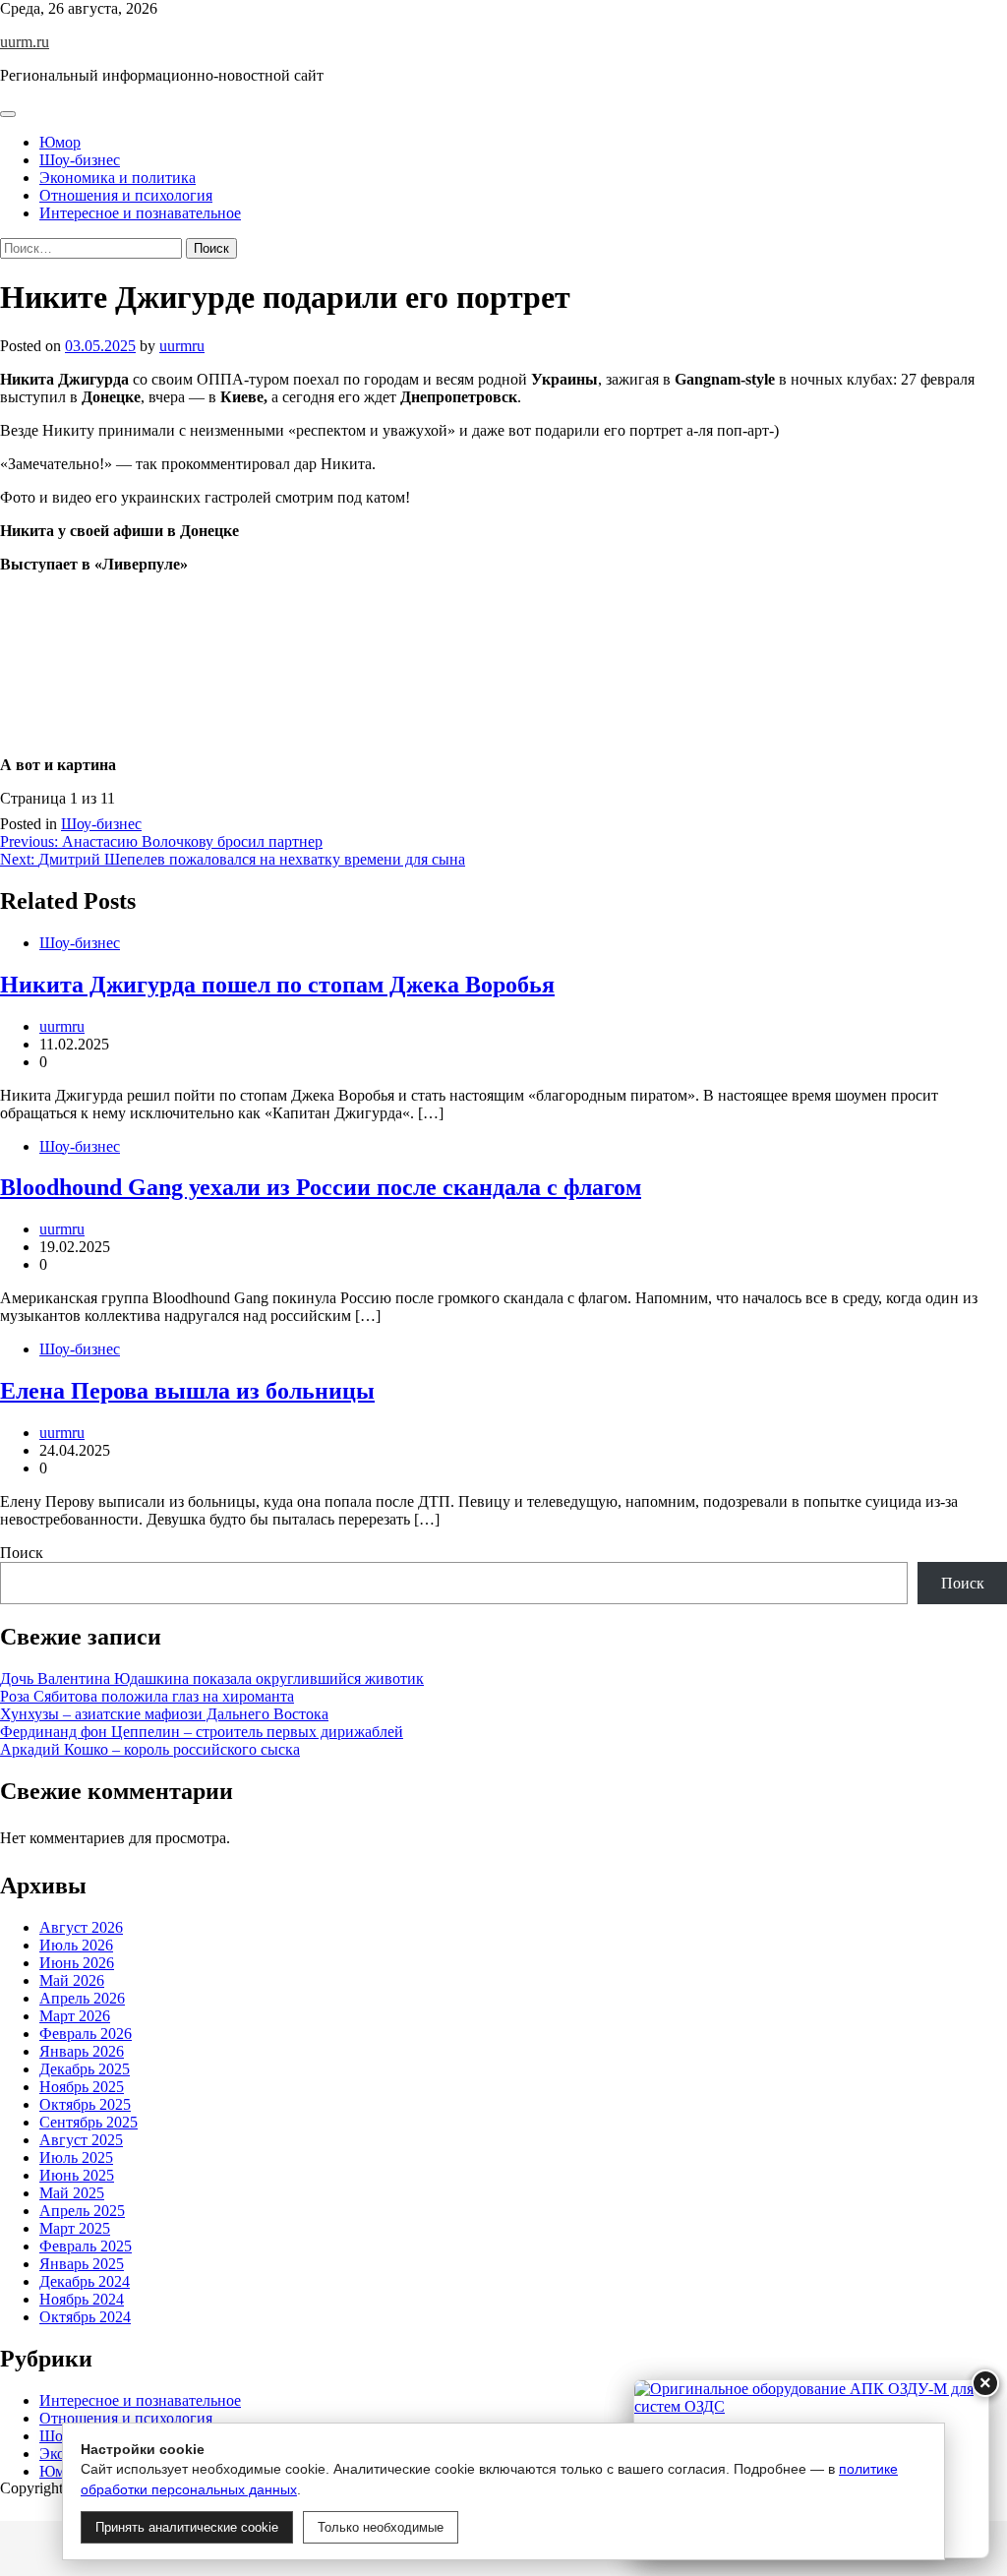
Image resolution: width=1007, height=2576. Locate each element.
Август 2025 (81, 2140)
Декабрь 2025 (85, 2069)
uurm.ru (25, 42)
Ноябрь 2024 (82, 2299)
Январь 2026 (82, 2051)
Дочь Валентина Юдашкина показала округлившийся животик (212, 1678)
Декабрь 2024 (85, 2281)
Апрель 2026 (82, 1998)
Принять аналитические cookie (187, 2527)
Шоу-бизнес (80, 160)
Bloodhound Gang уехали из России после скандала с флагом (321, 1187)
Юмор (60, 142)
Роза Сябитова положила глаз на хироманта (147, 1696)
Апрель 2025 (82, 2211)
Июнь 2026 (77, 1963)
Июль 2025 (76, 2157)
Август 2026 (81, 1927)
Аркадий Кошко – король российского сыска (150, 1749)
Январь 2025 (82, 2264)
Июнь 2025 (77, 2175)
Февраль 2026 (86, 2034)
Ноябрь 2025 (82, 2087)
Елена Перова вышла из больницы (187, 1391)
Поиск (22, 1553)
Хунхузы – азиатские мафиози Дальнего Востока (164, 1714)
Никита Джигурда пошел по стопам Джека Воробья (277, 985)
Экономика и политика (118, 178)
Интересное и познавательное (140, 213)
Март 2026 (75, 2016)
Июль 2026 (76, 1945)
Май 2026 (72, 1980)
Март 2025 (75, 2228)
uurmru (182, 346)
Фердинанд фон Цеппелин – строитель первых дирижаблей (202, 1732)
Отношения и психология (126, 195)
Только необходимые (381, 2527)
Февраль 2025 (86, 2246)
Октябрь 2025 (85, 2104)
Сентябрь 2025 (89, 2122)
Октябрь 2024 (85, 2317)
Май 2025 (72, 2193)
